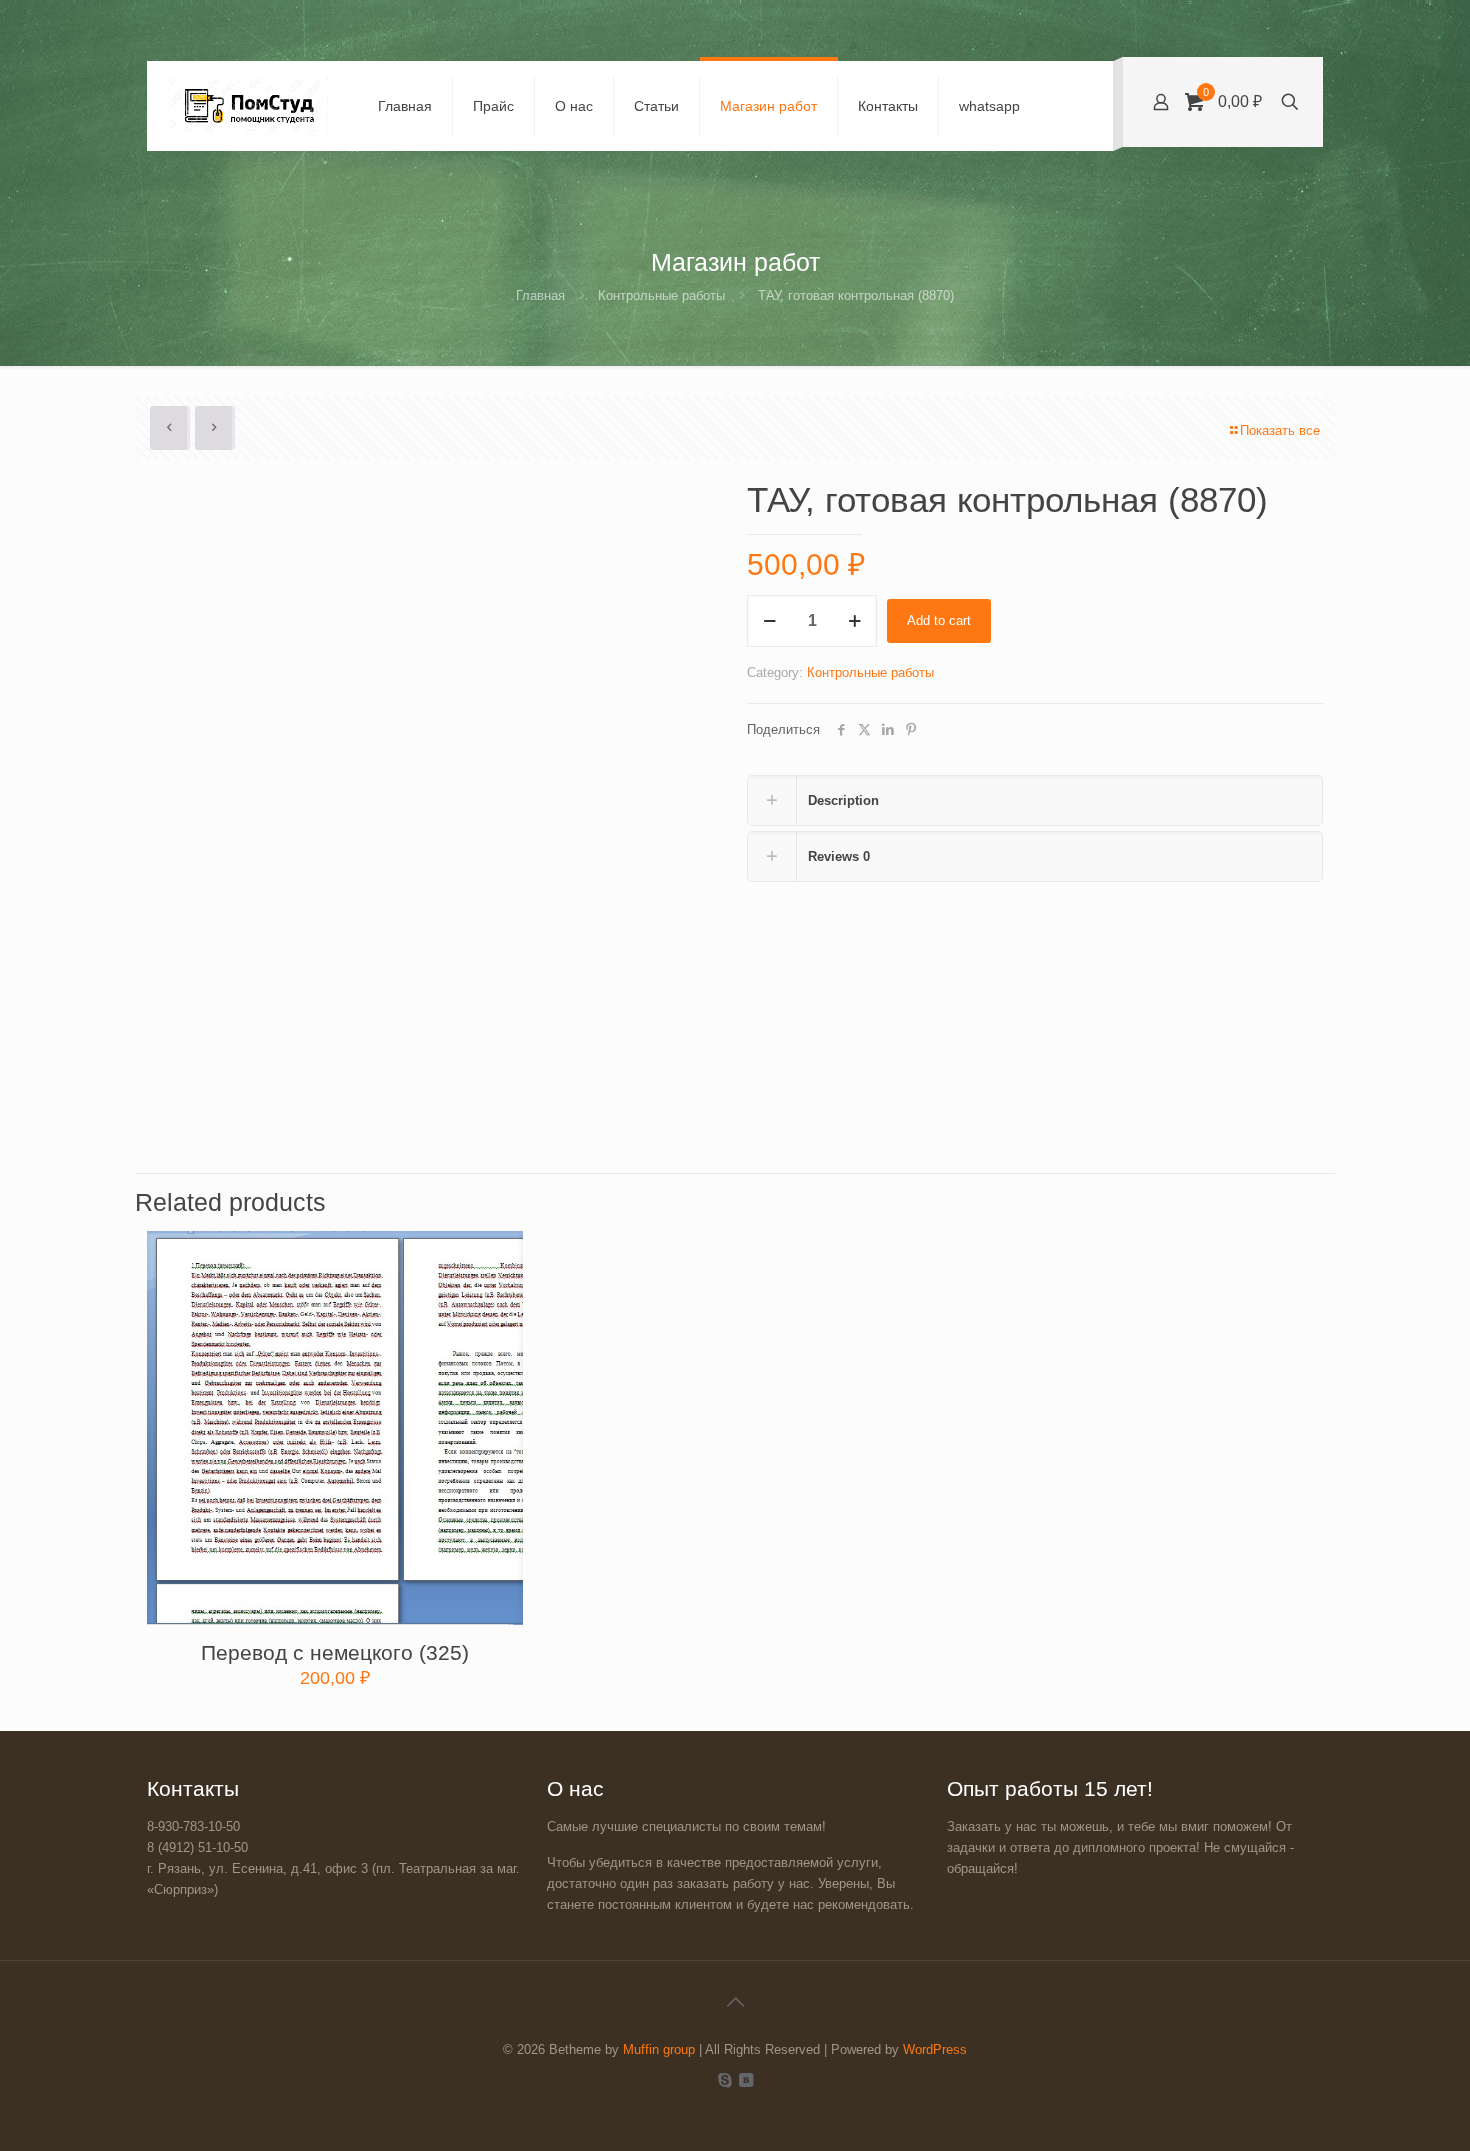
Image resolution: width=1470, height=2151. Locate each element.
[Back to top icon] (735, 2002)
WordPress (935, 2049)
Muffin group (659, 2049)
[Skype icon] (724, 2079)
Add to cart (939, 620)
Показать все (1280, 430)
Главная (540, 295)
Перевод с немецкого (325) (335, 1652)
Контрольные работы (661, 295)
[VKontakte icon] (745, 2079)
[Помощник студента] (247, 106)
